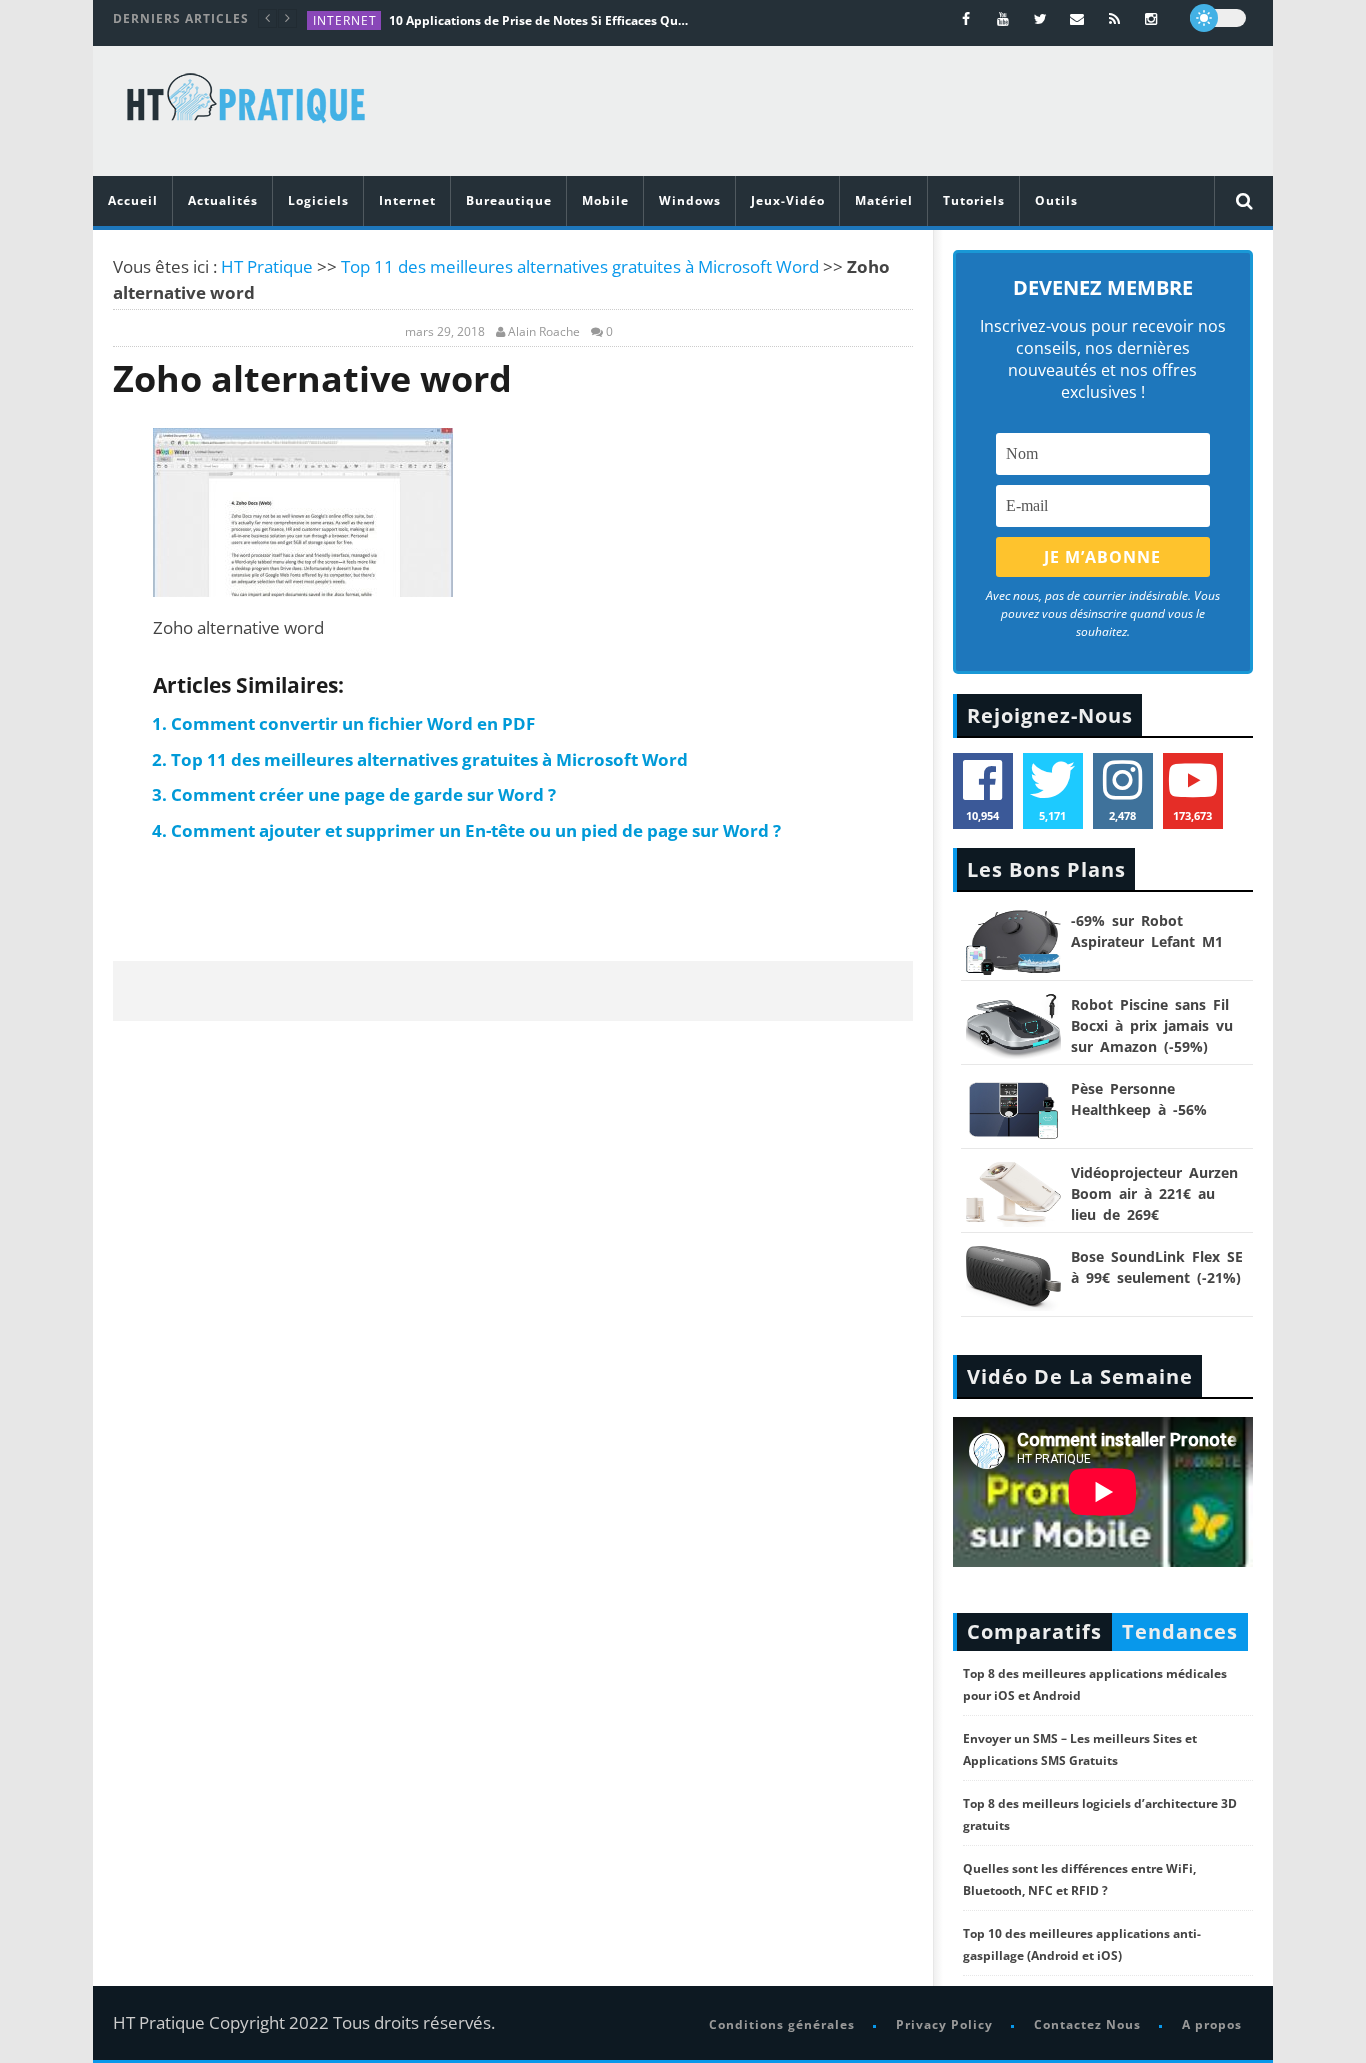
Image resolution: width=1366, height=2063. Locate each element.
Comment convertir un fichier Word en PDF (353, 723)
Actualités (223, 200)
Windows (690, 200)
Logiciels (318, 200)
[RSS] (1114, 18)
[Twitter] (1040, 18)
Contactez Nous (1087, 2024)
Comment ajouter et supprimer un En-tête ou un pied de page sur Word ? (476, 830)
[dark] (1218, 18)
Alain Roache (544, 332)
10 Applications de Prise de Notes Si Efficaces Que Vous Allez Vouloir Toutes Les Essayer (539, 20)
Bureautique (509, 200)
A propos (1212, 2024)
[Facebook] (966, 18)
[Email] (1077, 18)
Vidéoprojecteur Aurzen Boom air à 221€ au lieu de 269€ (1154, 1193)
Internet (345, 20)
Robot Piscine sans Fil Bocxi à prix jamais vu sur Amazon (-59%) (1152, 1025)
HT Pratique (267, 266)
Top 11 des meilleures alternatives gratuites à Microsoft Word (580, 266)
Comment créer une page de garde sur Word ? (363, 794)
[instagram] (1151, 18)
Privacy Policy (944, 2024)
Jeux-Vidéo (788, 200)
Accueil (133, 200)
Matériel (884, 200)
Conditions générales (782, 2024)
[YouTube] (1003, 18)
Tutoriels (974, 200)
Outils (1056, 200)
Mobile (605, 200)
